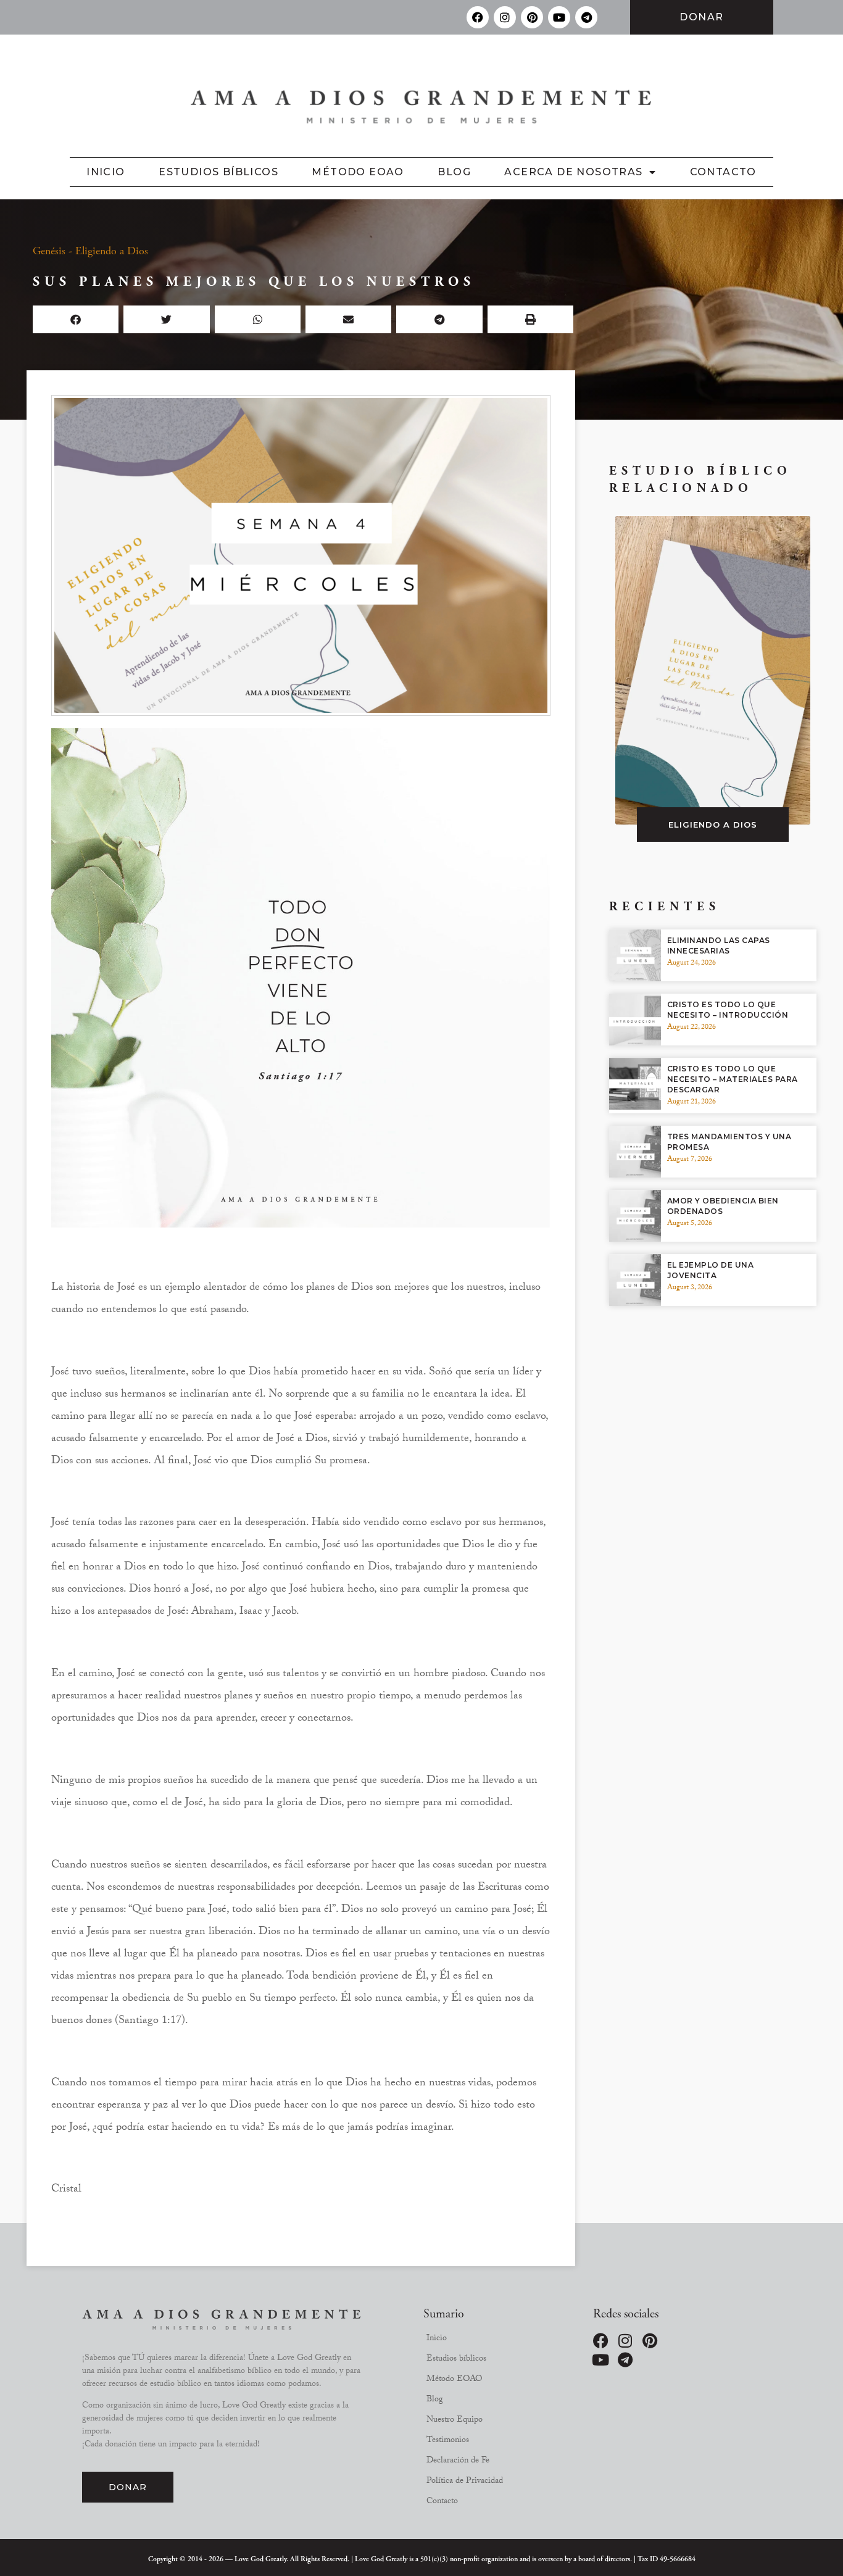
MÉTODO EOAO (358, 172)
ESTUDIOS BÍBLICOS (218, 172)
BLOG (454, 172)
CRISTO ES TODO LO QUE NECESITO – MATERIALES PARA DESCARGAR (733, 1079)
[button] (76, 319)
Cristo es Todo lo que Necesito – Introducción (728, 1010)
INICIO (106, 172)
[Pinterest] (532, 17)
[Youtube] (559, 17)
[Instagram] (505, 17)
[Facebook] (478, 17)
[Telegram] (586, 17)
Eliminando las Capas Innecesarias (719, 945)
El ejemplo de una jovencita (711, 1270)
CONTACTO (723, 172)
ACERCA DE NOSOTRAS (573, 172)
